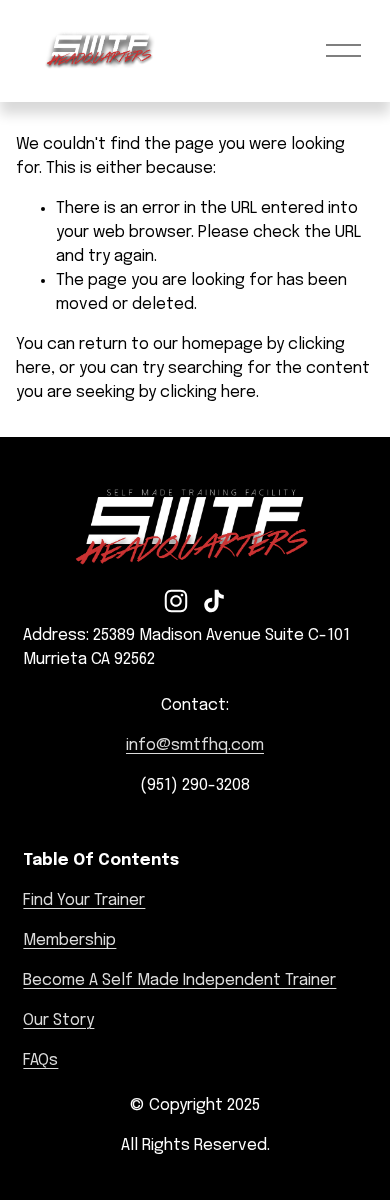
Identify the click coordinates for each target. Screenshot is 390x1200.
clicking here (208, 392)
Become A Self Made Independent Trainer (179, 980)
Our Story (58, 1020)
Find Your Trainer (84, 900)
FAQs (40, 1060)
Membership (69, 940)
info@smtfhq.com (195, 745)
